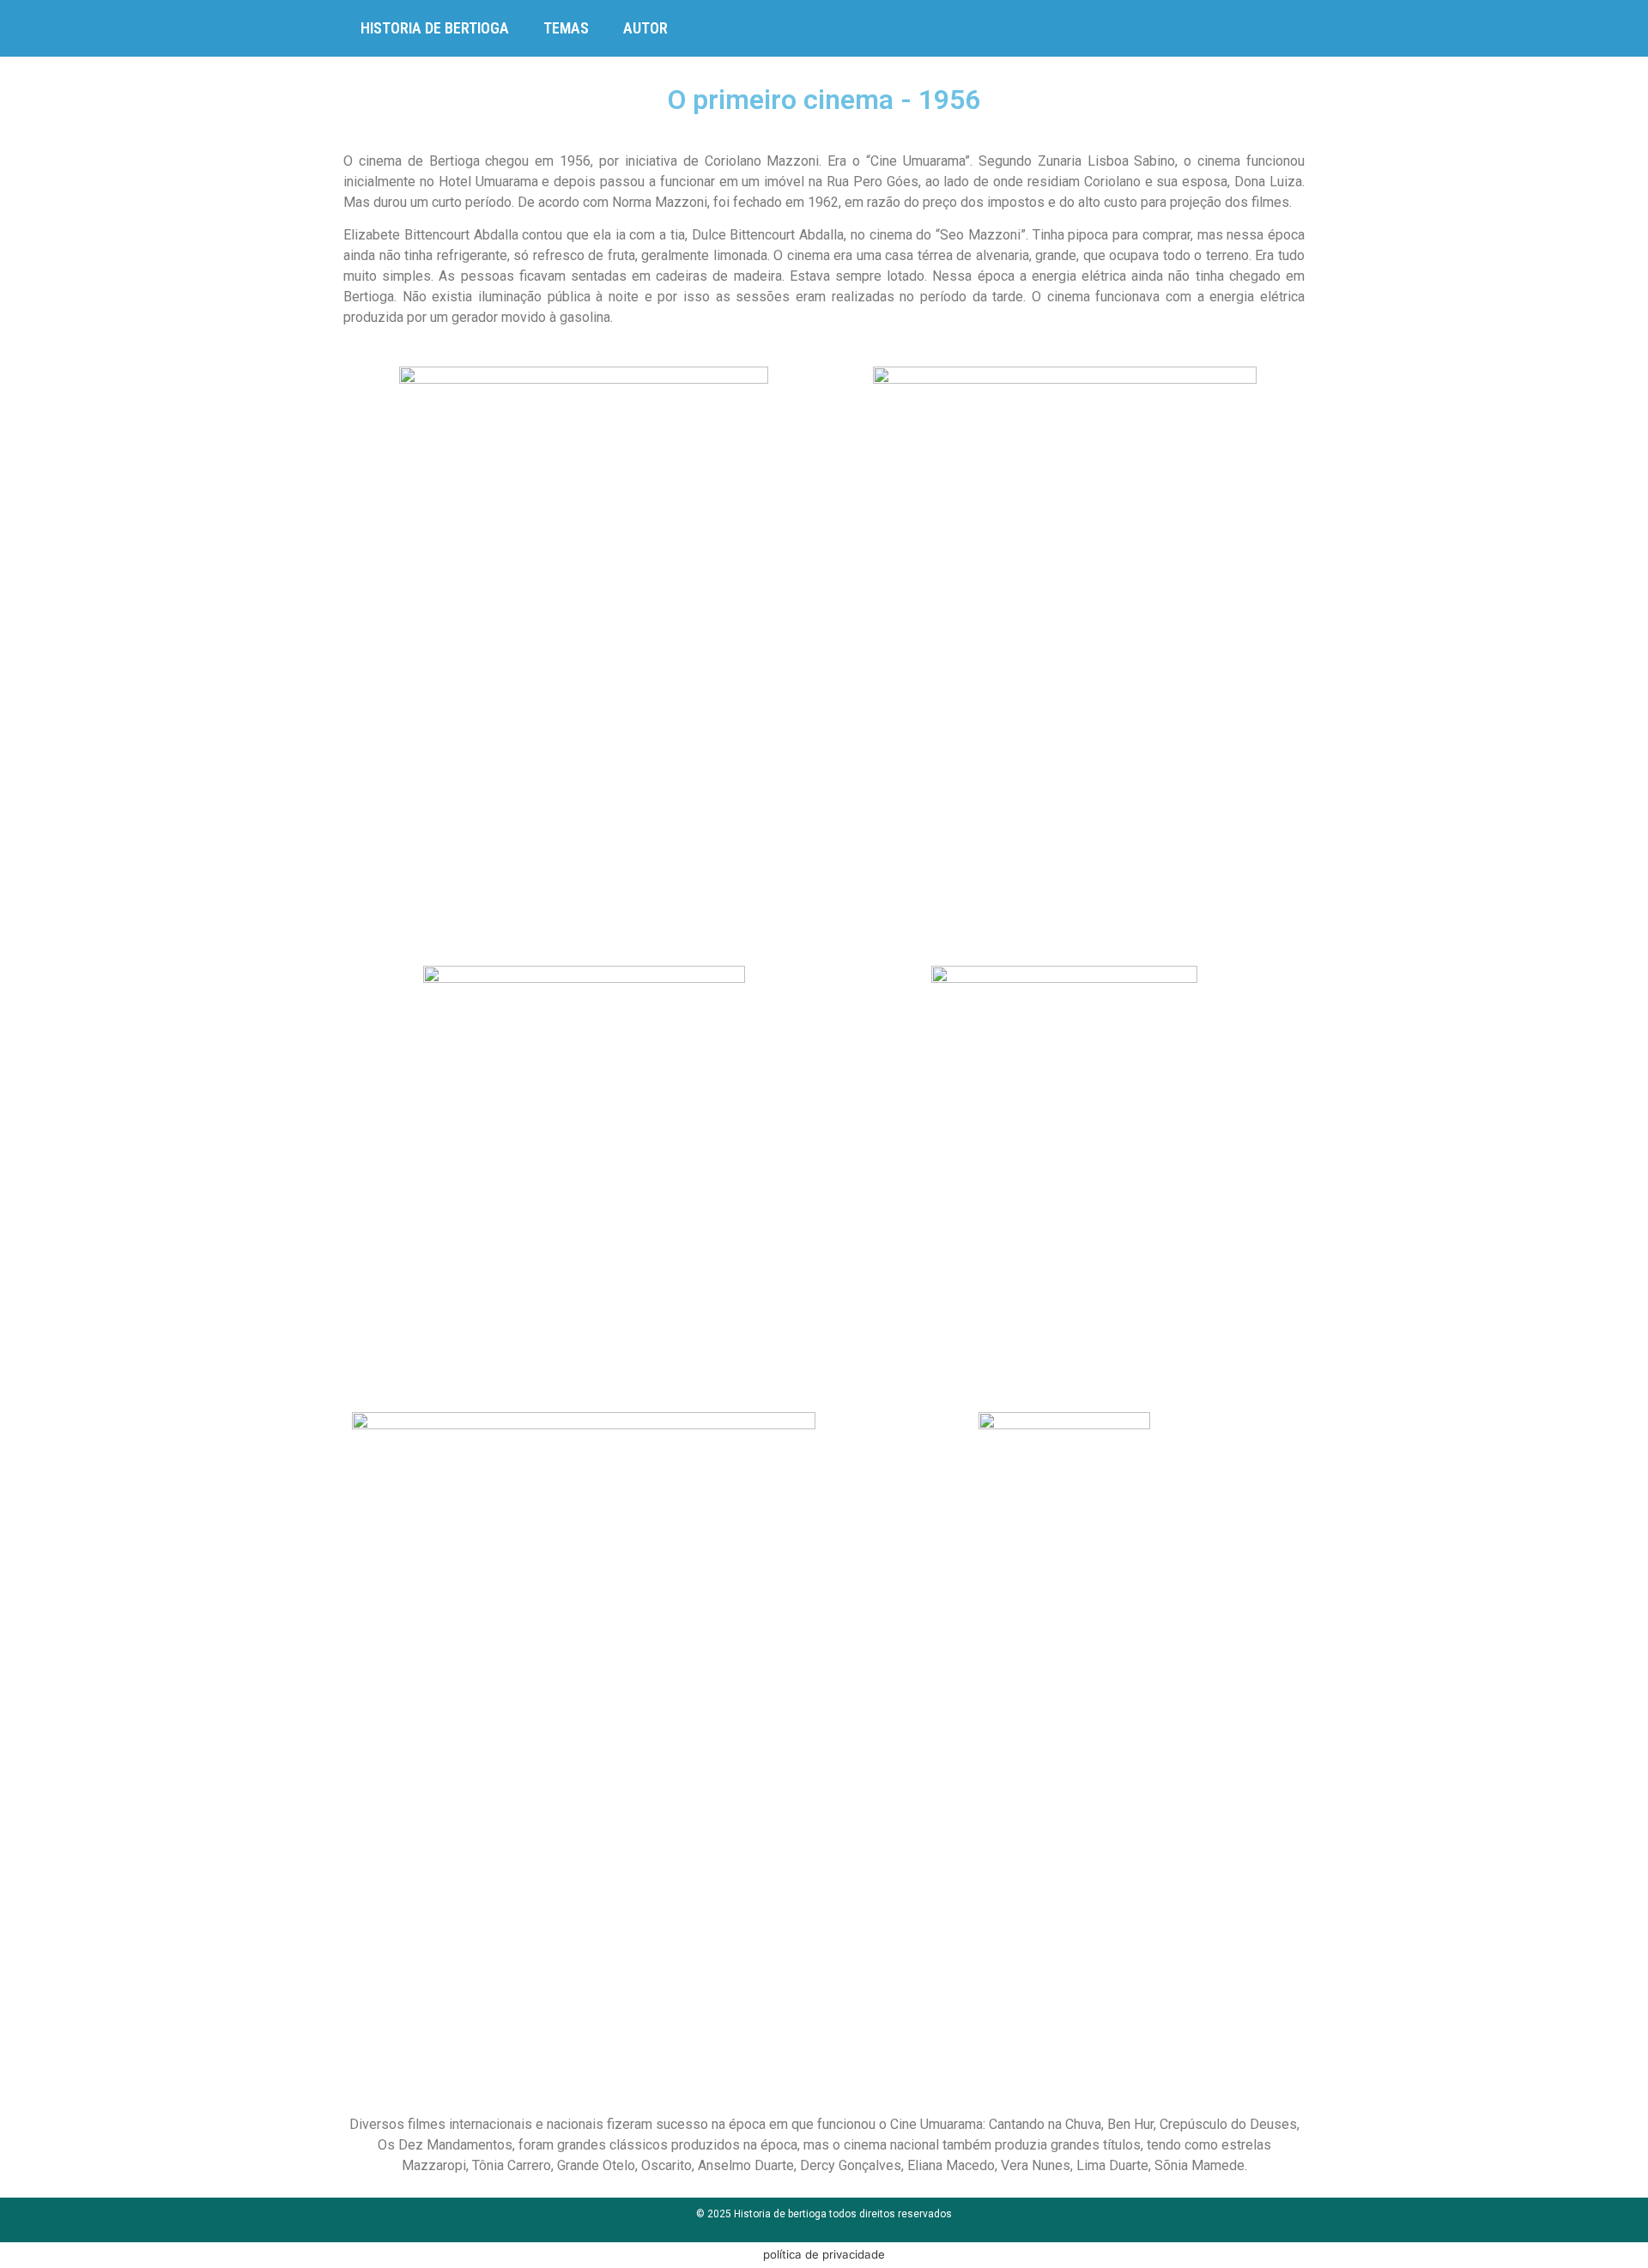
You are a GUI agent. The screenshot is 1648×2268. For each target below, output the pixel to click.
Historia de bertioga (435, 28)
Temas (566, 28)
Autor (645, 28)
